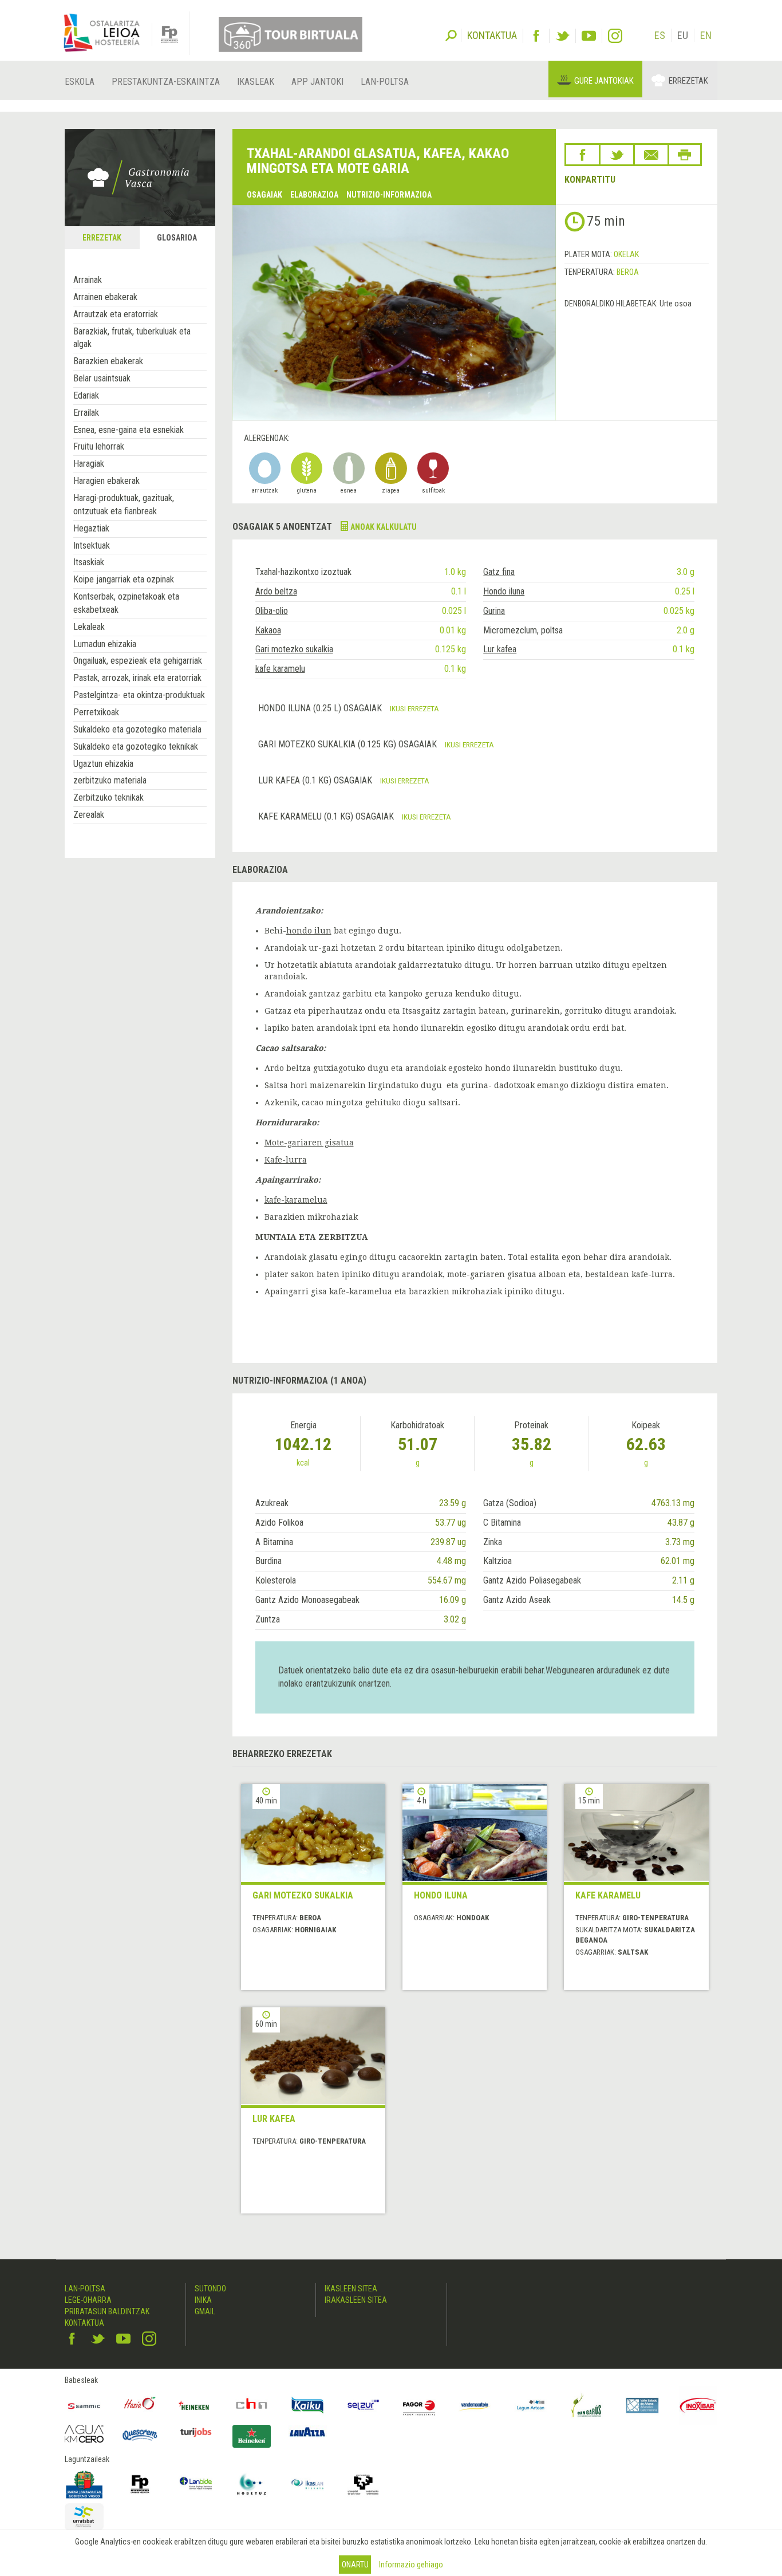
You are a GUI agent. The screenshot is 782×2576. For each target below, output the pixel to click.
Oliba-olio (272, 611)
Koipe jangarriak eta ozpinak (124, 579)
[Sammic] (84, 2405)
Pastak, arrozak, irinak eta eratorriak (137, 678)
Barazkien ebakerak (108, 361)
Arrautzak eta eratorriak (116, 314)
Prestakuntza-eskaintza (166, 82)
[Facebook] (536, 36)
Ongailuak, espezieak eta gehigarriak (138, 661)
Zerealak (89, 815)
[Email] (651, 155)
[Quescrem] (140, 2435)
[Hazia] (140, 2405)
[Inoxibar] (698, 2405)
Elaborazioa (314, 195)
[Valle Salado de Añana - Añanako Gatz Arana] (642, 2405)
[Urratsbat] (84, 2517)
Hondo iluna (504, 591)
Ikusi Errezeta (414, 708)
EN (706, 35)
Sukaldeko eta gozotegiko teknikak (136, 747)
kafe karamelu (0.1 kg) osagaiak (327, 816)
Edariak (86, 395)
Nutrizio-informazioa (389, 195)
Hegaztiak (91, 528)
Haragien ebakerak (106, 481)
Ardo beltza (276, 591)
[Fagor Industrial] (419, 2405)
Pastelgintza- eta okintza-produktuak (139, 695)
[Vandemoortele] (475, 2405)
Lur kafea (500, 649)
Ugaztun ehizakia (103, 764)
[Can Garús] (587, 2405)
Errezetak (688, 81)
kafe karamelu (280, 669)
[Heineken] (196, 2405)
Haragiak (89, 464)
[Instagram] (615, 36)
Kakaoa (268, 630)
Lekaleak (89, 627)
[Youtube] (589, 36)
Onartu (355, 2565)
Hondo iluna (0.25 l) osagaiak (321, 708)
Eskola (80, 82)
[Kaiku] (307, 2405)
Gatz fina (499, 572)
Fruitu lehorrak (99, 446)
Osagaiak (264, 195)
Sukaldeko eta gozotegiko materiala (137, 729)
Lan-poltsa (385, 82)
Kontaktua (84, 2323)
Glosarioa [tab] (177, 238)
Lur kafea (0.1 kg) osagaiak (316, 780)
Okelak (626, 254)
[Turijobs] (196, 2432)
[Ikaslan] (307, 2484)
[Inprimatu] (685, 155)
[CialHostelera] (252, 2405)
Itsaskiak (89, 562)
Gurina (494, 611)
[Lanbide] (196, 2484)
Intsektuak (92, 545)
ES (660, 35)
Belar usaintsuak (102, 378)
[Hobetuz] (252, 2484)
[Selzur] (364, 2405)
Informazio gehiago (411, 2565)
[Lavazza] (307, 2431)
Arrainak (88, 280)
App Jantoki (317, 82)
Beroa (628, 272)
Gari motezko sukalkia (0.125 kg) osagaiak (349, 744)
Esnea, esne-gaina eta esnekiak (129, 430)
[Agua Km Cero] (84, 2434)
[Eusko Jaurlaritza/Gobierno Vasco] (84, 2484)
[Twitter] (562, 36)
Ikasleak (256, 82)
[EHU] (364, 2484)
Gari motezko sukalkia (294, 649)
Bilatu (451, 34)
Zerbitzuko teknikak (108, 797)
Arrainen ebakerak (105, 297)
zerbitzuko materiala (110, 780)
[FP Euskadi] (140, 2484)
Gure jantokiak (604, 81)
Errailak (86, 413)
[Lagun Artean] (531, 2405)
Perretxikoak (96, 712)
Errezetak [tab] (102, 238)
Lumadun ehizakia (105, 644)
